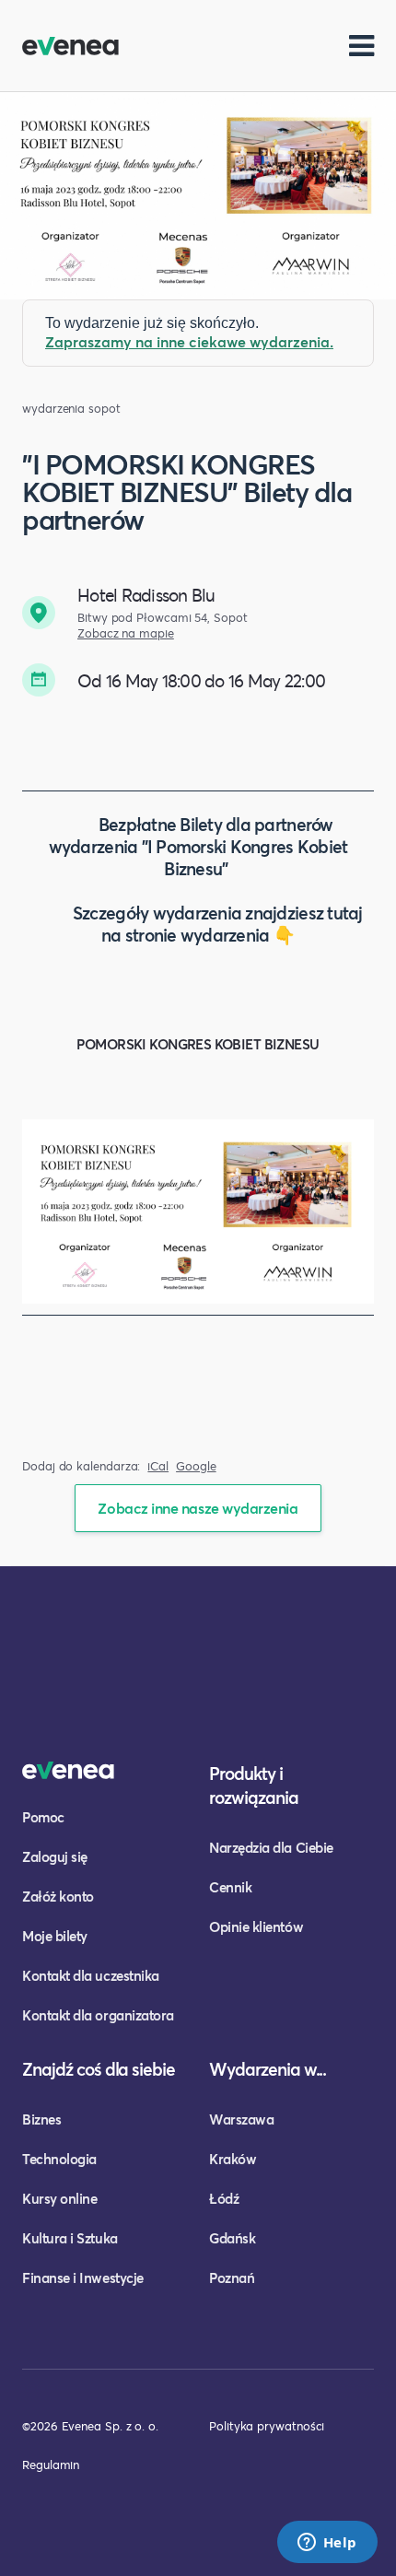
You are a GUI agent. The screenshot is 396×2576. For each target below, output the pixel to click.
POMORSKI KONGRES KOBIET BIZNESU (198, 1044)
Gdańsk (232, 2238)
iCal (158, 1466)
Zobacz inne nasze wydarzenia (198, 1508)
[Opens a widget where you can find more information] (327, 2544)
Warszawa (241, 2119)
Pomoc (43, 1817)
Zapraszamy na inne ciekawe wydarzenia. (189, 341)
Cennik (230, 1887)
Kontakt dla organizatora (98, 2015)
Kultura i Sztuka (70, 2238)
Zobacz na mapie (126, 633)
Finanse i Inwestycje (83, 2277)
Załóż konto (58, 1896)
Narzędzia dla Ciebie (271, 1847)
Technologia (59, 2159)
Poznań (232, 2277)
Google (196, 1466)
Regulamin (51, 2465)
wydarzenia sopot (71, 409)
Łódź (224, 2198)
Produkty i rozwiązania (254, 1785)
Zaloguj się (55, 1856)
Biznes (41, 2119)
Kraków (233, 2159)
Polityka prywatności (267, 2426)
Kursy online (59, 2198)
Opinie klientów (256, 1926)
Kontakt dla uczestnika (91, 1975)
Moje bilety (55, 1936)
